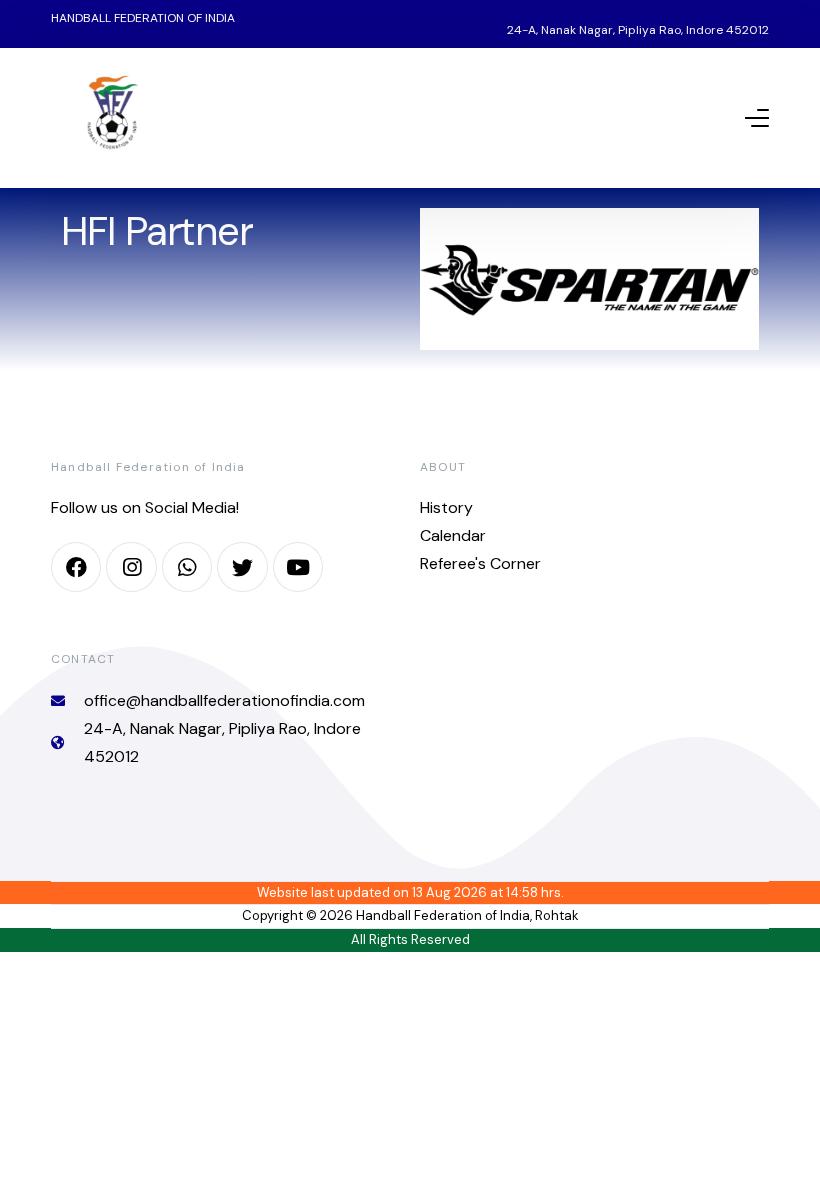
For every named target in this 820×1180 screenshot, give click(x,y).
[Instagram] (131, 567)
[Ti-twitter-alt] (242, 567)
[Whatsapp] (187, 567)
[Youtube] (298, 567)
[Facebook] (76, 567)
